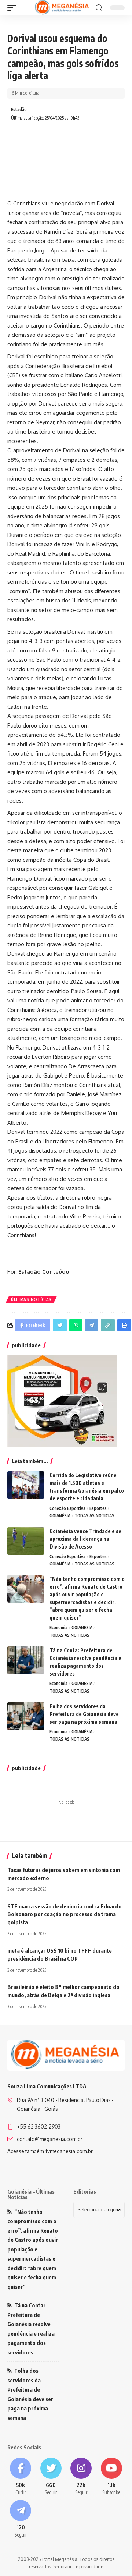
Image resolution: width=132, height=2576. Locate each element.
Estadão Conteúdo (44, 1272)
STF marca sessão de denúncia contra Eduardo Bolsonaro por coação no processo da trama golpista (65, 1914)
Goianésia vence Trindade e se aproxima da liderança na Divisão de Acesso (85, 1539)
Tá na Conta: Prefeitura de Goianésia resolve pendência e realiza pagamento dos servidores (31, 2329)
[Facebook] (21, 2477)
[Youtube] (112, 2477)
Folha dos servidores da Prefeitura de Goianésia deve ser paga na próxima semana (84, 1714)
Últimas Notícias (31, 1299)
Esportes (98, 1508)
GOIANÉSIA (60, 1516)
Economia (58, 1627)
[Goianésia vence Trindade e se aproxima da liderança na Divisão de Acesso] (26, 1541)
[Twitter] (51, 2477)
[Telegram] (21, 2519)
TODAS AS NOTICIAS (94, 1516)
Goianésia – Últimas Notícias (31, 2194)
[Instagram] (81, 2477)
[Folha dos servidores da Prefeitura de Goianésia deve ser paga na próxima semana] (26, 1716)
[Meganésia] (63, 8)
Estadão (19, 109)
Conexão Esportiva (67, 1508)
